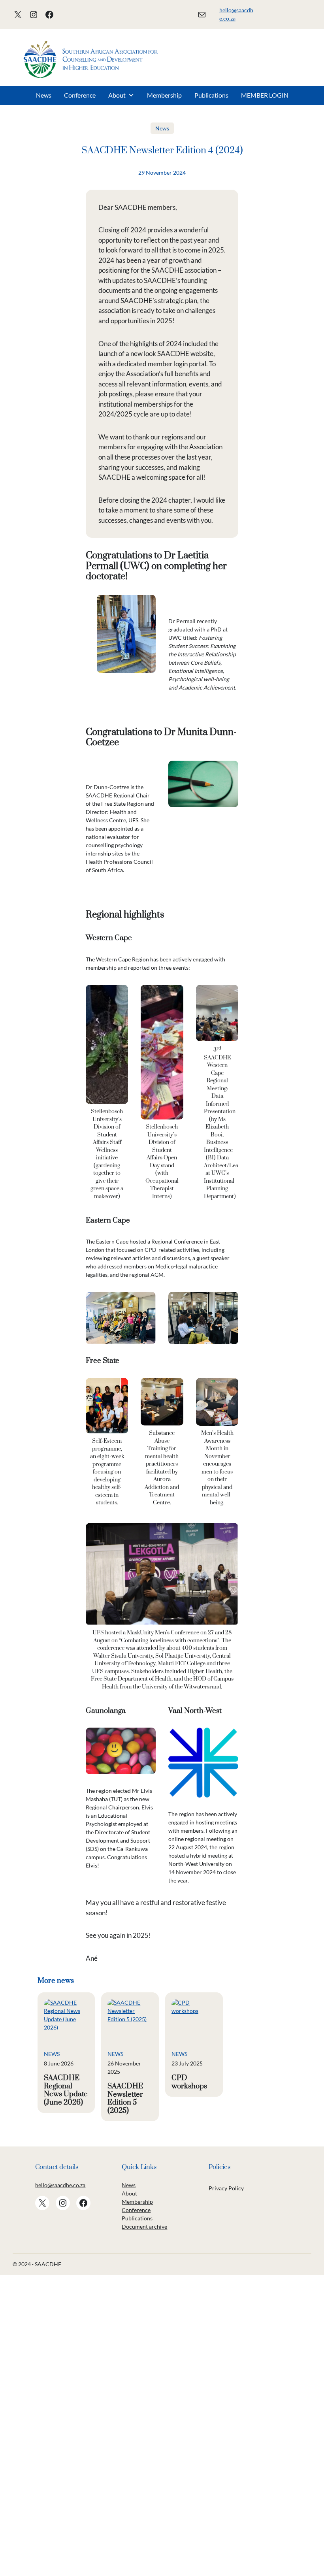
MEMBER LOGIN (265, 95)
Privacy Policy (226, 2188)
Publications (211, 95)
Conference (80, 95)
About (117, 95)
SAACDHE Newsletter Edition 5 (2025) (125, 2099)
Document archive (144, 2226)
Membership (164, 95)
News (44, 95)
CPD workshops (189, 2082)
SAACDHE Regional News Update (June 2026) (66, 2090)
